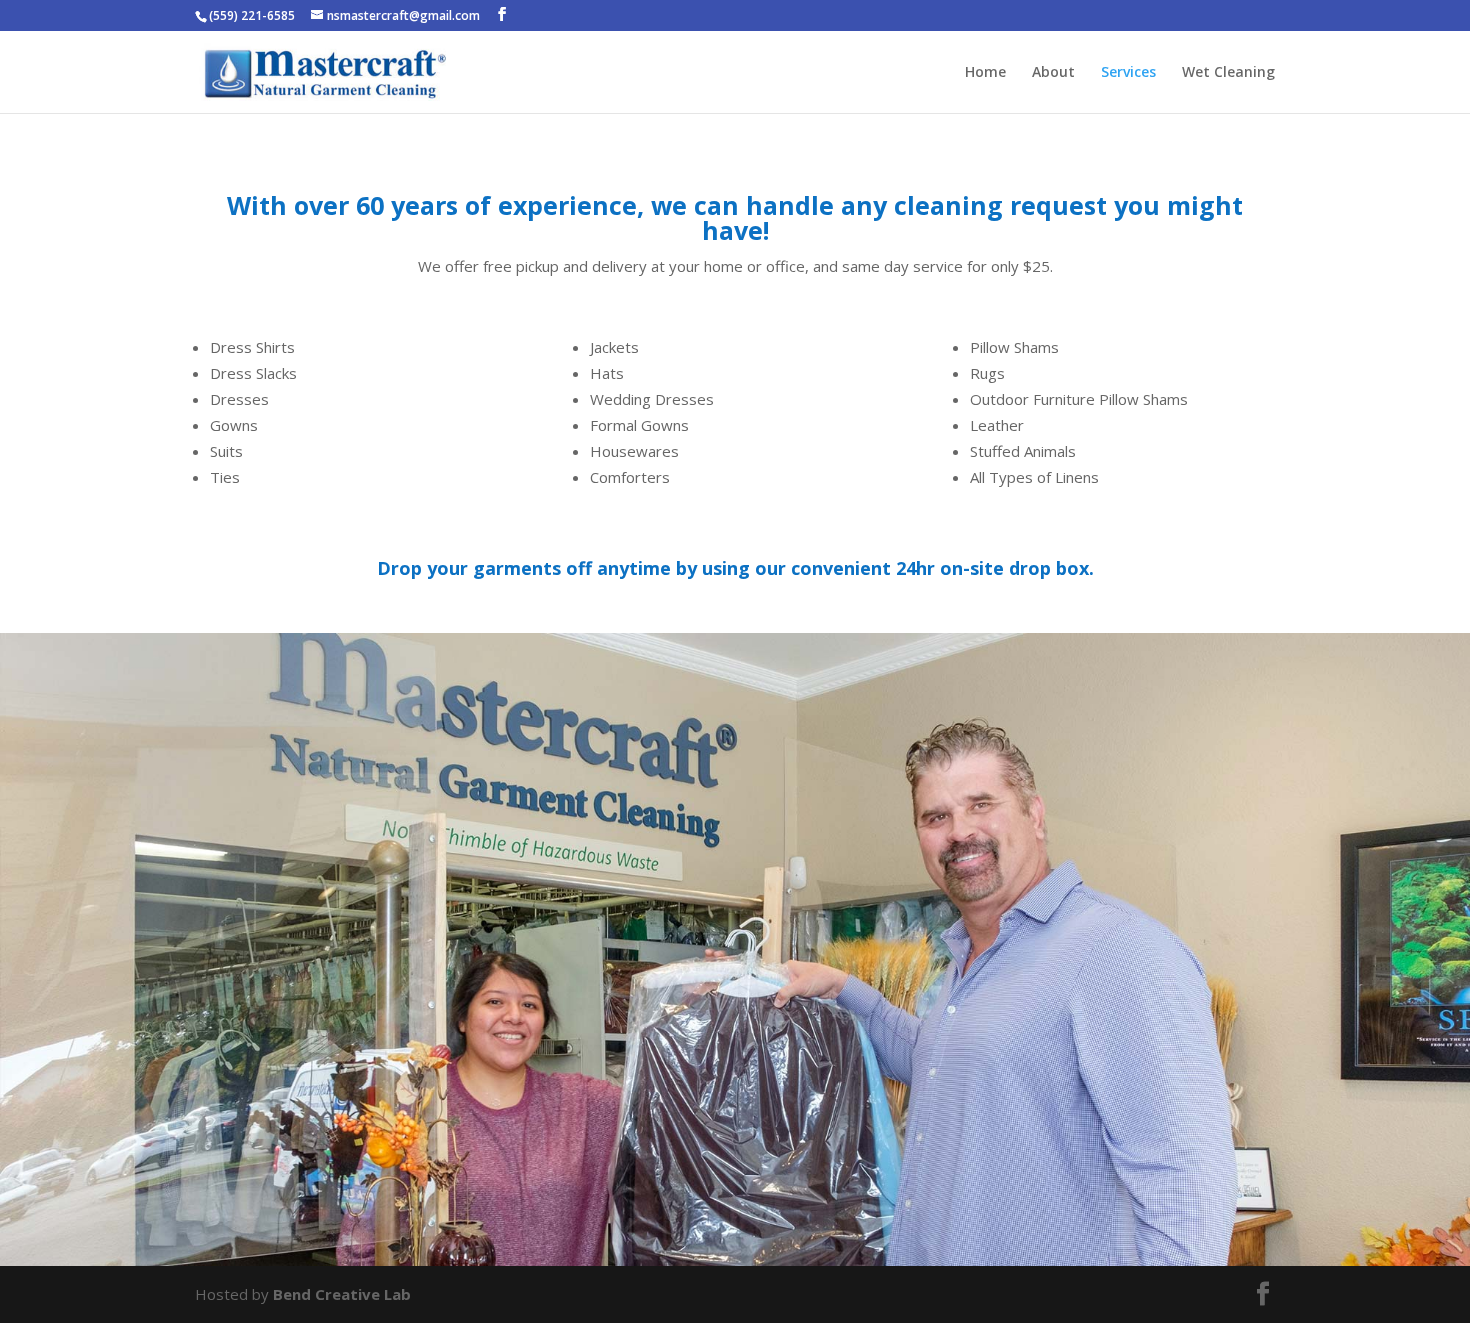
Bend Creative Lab (342, 1294)
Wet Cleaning (1228, 73)
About (1053, 73)
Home (985, 73)
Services (1128, 73)
